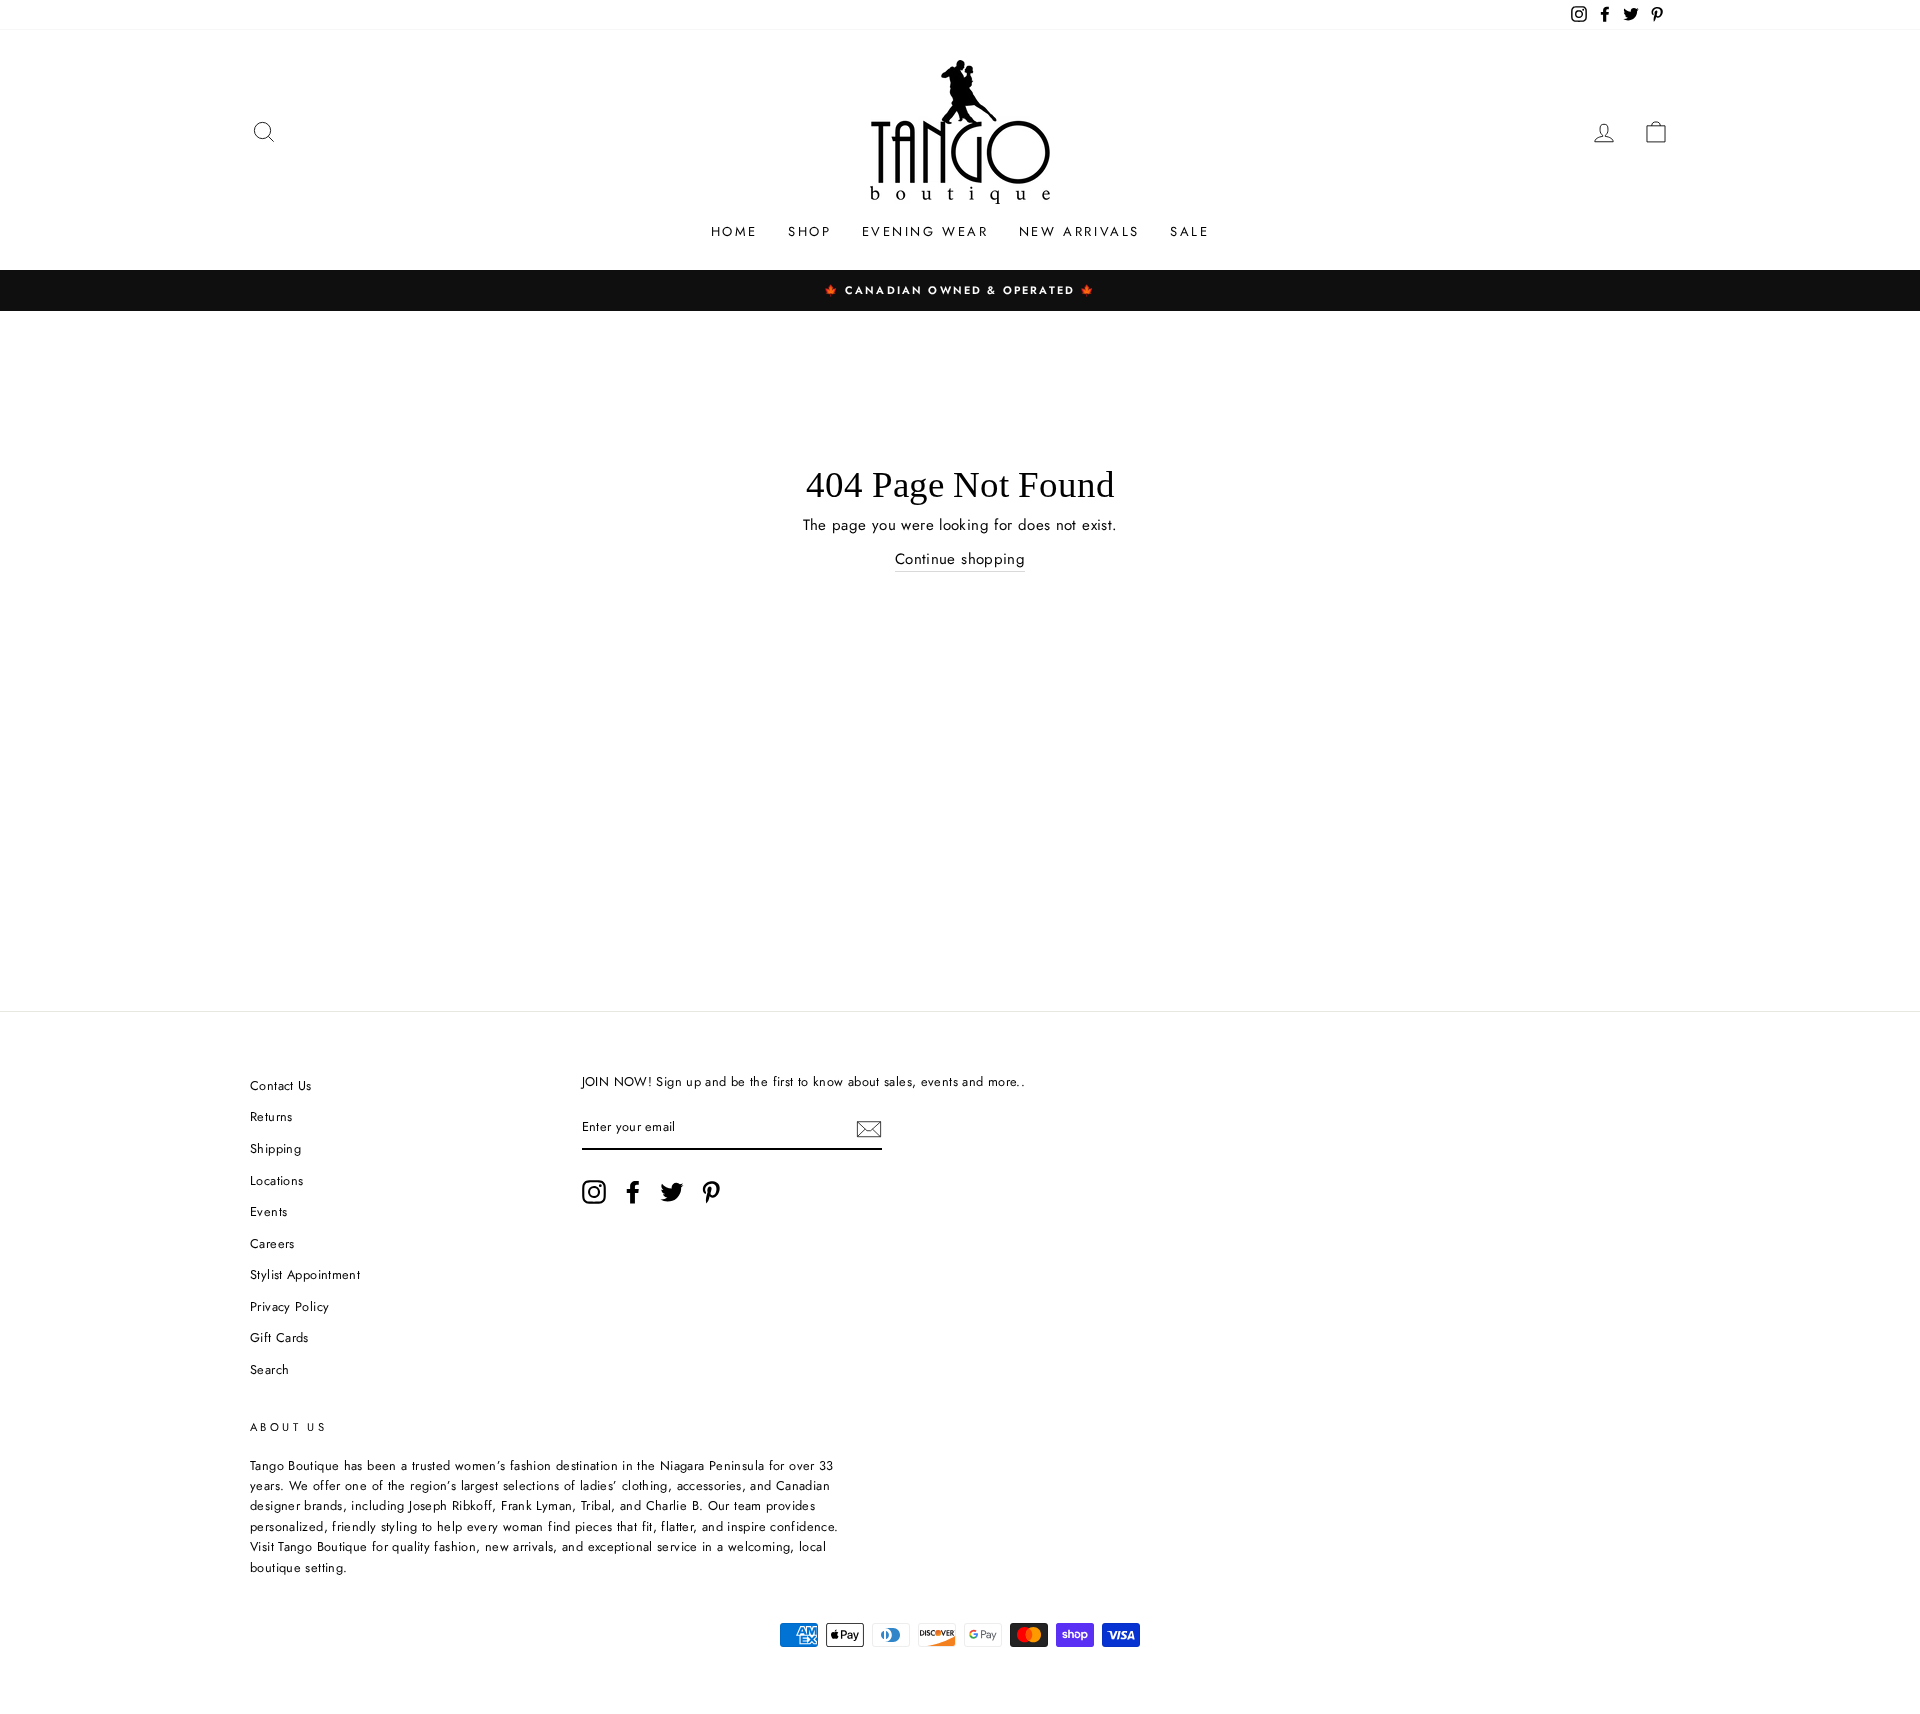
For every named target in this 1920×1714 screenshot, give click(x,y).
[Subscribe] (869, 1129)
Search (269, 1369)
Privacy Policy (289, 1306)
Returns (271, 1116)
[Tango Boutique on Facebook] (633, 1192)
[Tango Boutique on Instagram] (594, 1192)
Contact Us (281, 1085)
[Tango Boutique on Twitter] (672, 1192)
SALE (1189, 231)
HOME (734, 231)
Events (268, 1211)
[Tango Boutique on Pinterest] (711, 1192)
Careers (272, 1243)
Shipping (275, 1148)
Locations (276, 1180)
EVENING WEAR (925, 231)
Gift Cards (279, 1337)
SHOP (809, 231)
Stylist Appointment (305, 1274)
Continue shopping (960, 559)
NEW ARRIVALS (1079, 231)
